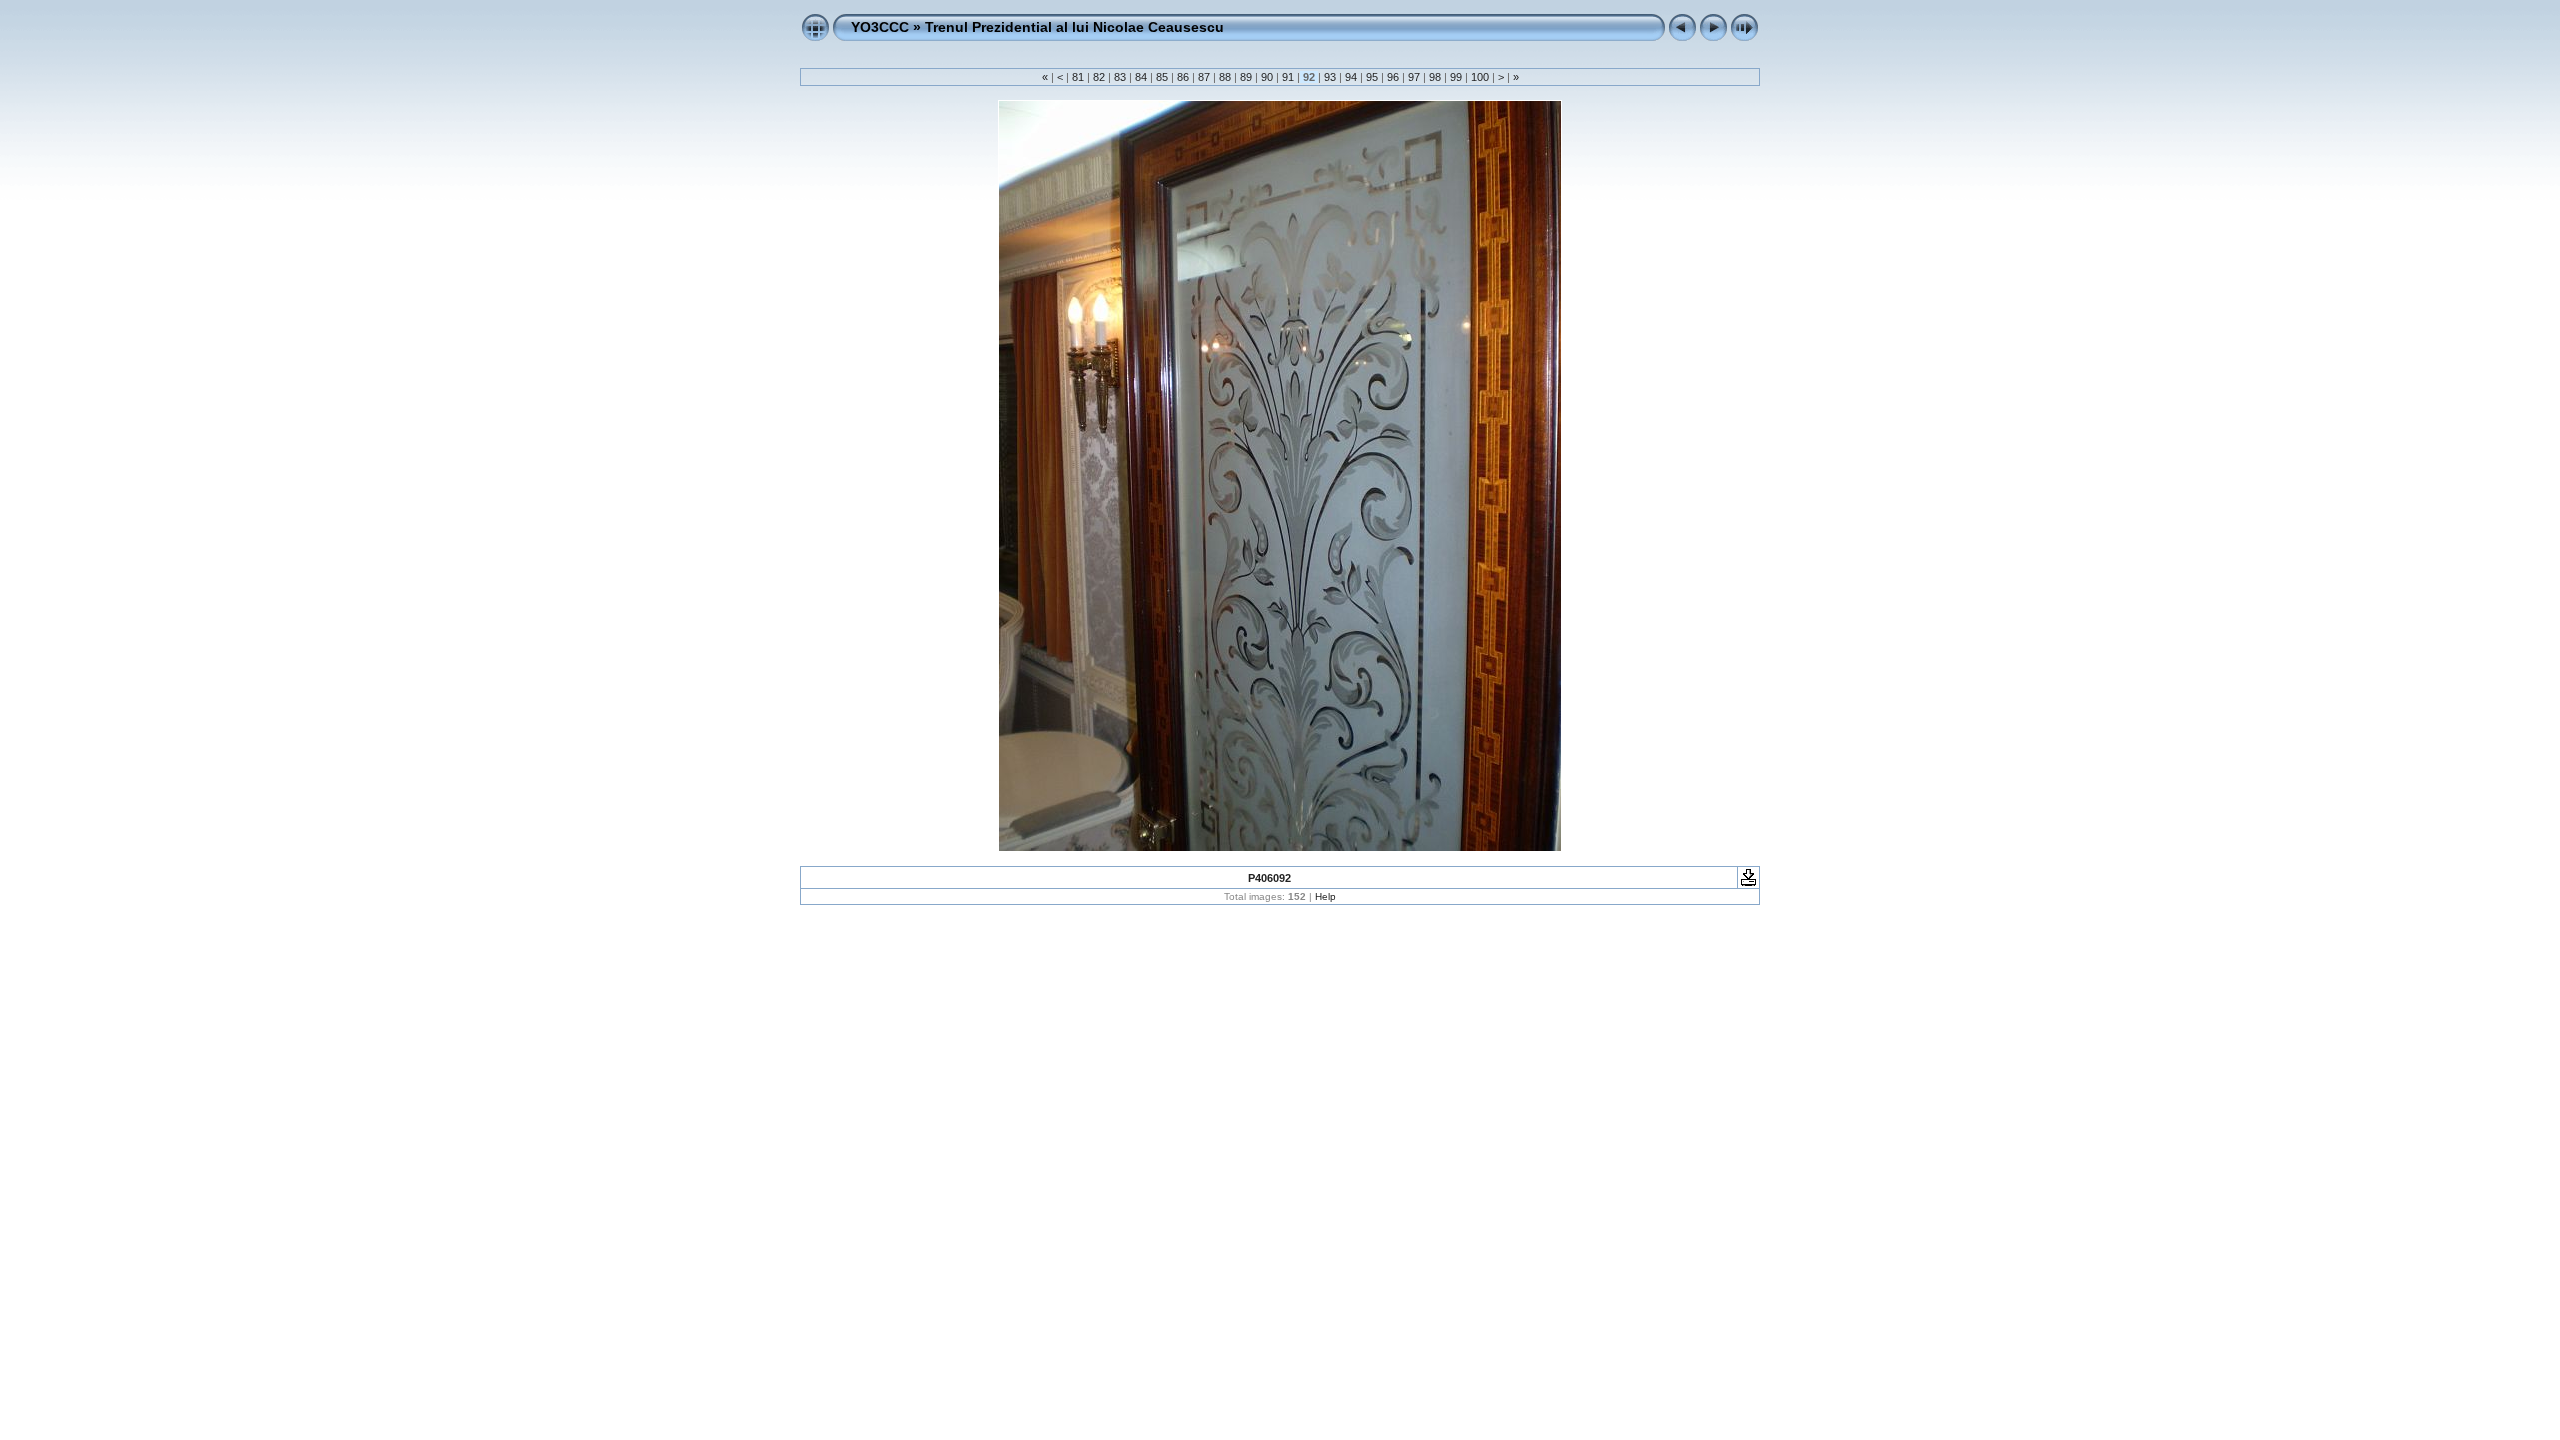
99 (1456, 77)
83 (1120, 77)
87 (1204, 77)
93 (1330, 77)
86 (1183, 77)
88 (1225, 77)
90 (1267, 77)
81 (1078, 77)
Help (1325, 896)
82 (1099, 77)
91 (1288, 77)
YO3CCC (880, 27)
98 (1435, 77)
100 (1480, 77)
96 (1393, 77)
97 (1414, 77)
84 (1141, 77)
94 (1351, 77)
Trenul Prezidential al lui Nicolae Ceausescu (1074, 27)
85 (1162, 77)
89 (1246, 77)
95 (1372, 77)
